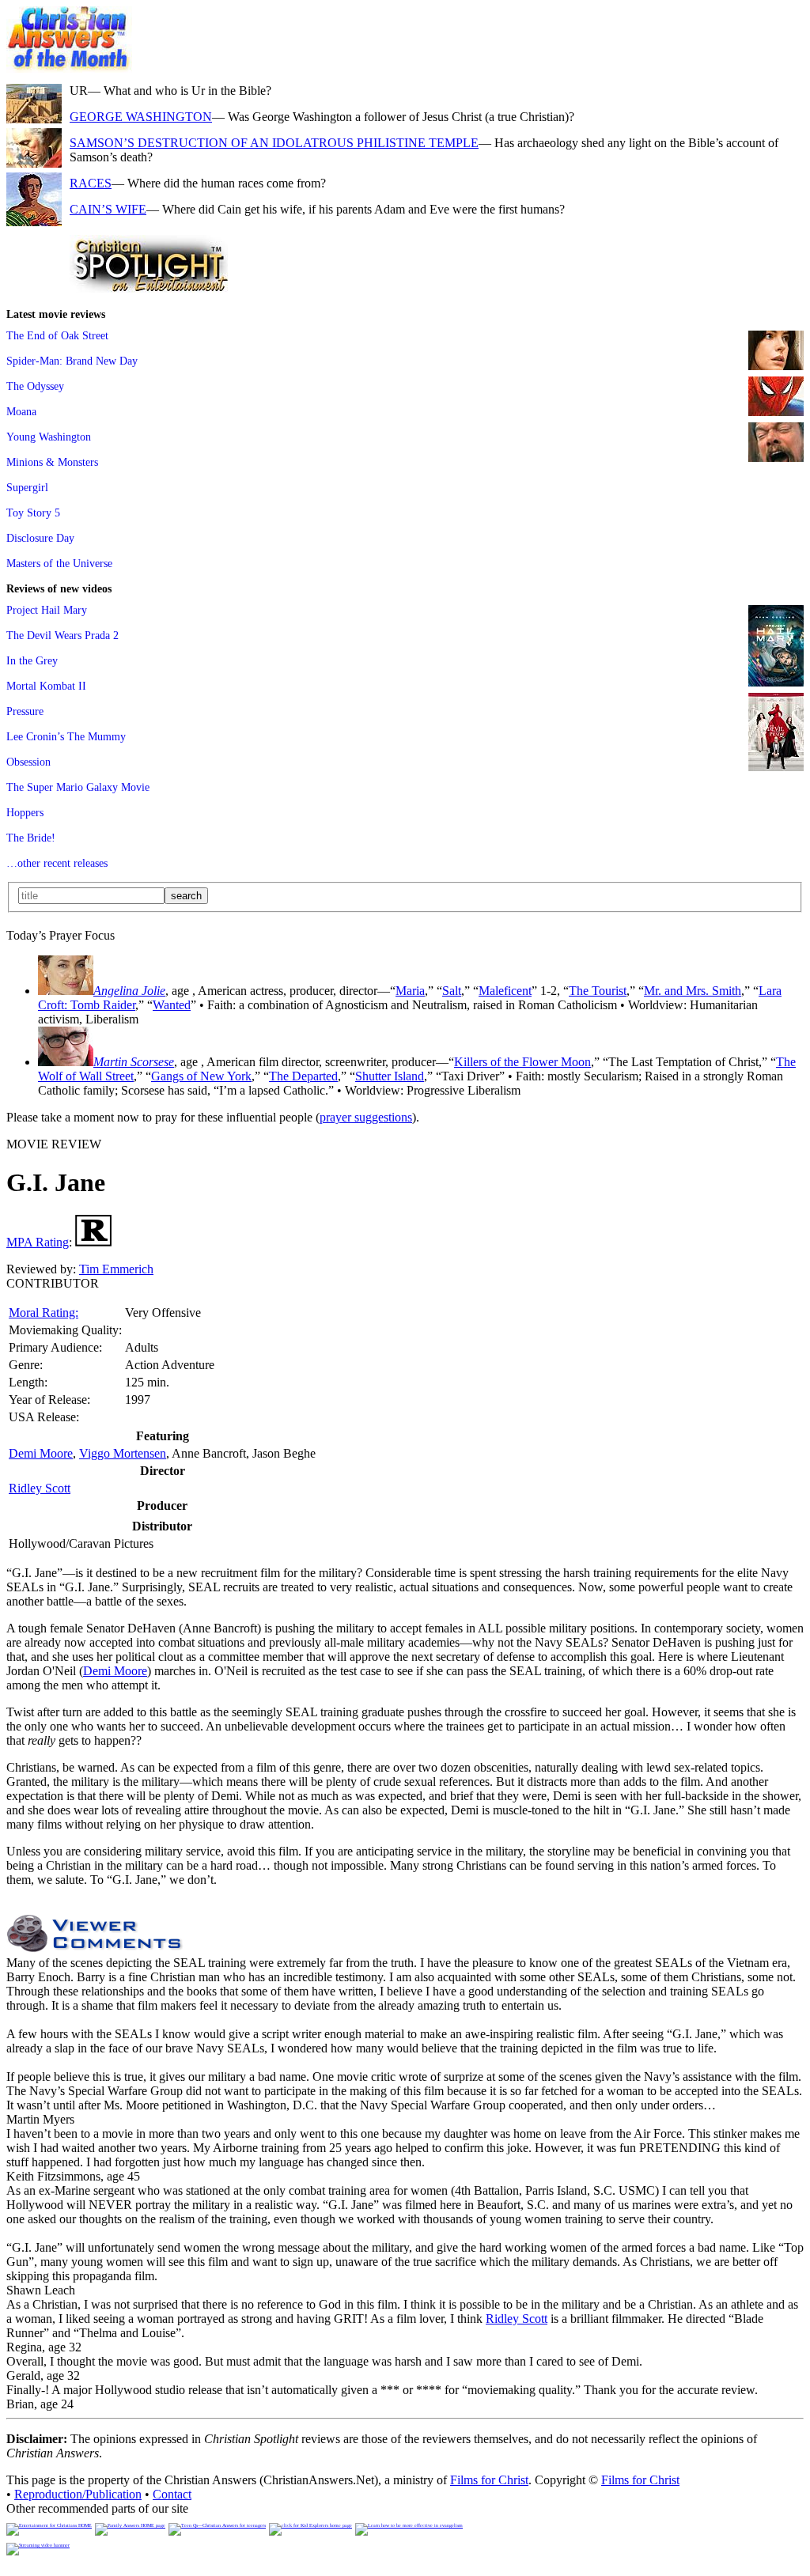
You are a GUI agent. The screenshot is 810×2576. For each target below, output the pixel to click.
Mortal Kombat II (46, 686)
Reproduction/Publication (78, 2494)
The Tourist (598, 991)
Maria (410, 991)
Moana (21, 411)
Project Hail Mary (47, 610)
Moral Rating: (44, 1313)
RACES (91, 183)
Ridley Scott (40, 1488)
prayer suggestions (366, 1117)
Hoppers (25, 812)
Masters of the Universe (59, 563)
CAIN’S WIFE (108, 209)
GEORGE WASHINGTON (141, 117)
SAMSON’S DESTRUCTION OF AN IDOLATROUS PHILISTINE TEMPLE (274, 143)
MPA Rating (38, 1242)
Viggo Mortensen (123, 1453)
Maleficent (505, 991)
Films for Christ (489, 2480)
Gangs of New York (201, 1076)
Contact (172, 2494)
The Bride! (31, 838)
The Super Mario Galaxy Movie (78, 787)
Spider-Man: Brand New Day (72, 361)
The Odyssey (35, 386)
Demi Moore (41, 1453)
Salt (452, 991)
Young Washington (49, 437)
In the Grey (32, 660)
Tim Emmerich (116, 1269)
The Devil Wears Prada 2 (62, 635)
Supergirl (27, 487)
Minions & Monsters (52, 462)
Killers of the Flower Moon (522, 1062)
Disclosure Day (40, 538)
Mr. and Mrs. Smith (693, 991)
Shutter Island (390, 1076)
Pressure (25, 711)
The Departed (303, 1076)
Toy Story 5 (33, 513)
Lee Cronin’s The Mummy (66, 736)
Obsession (28, 762)
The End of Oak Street (57, 335)
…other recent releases (57, 863)
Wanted (172, 1005)
